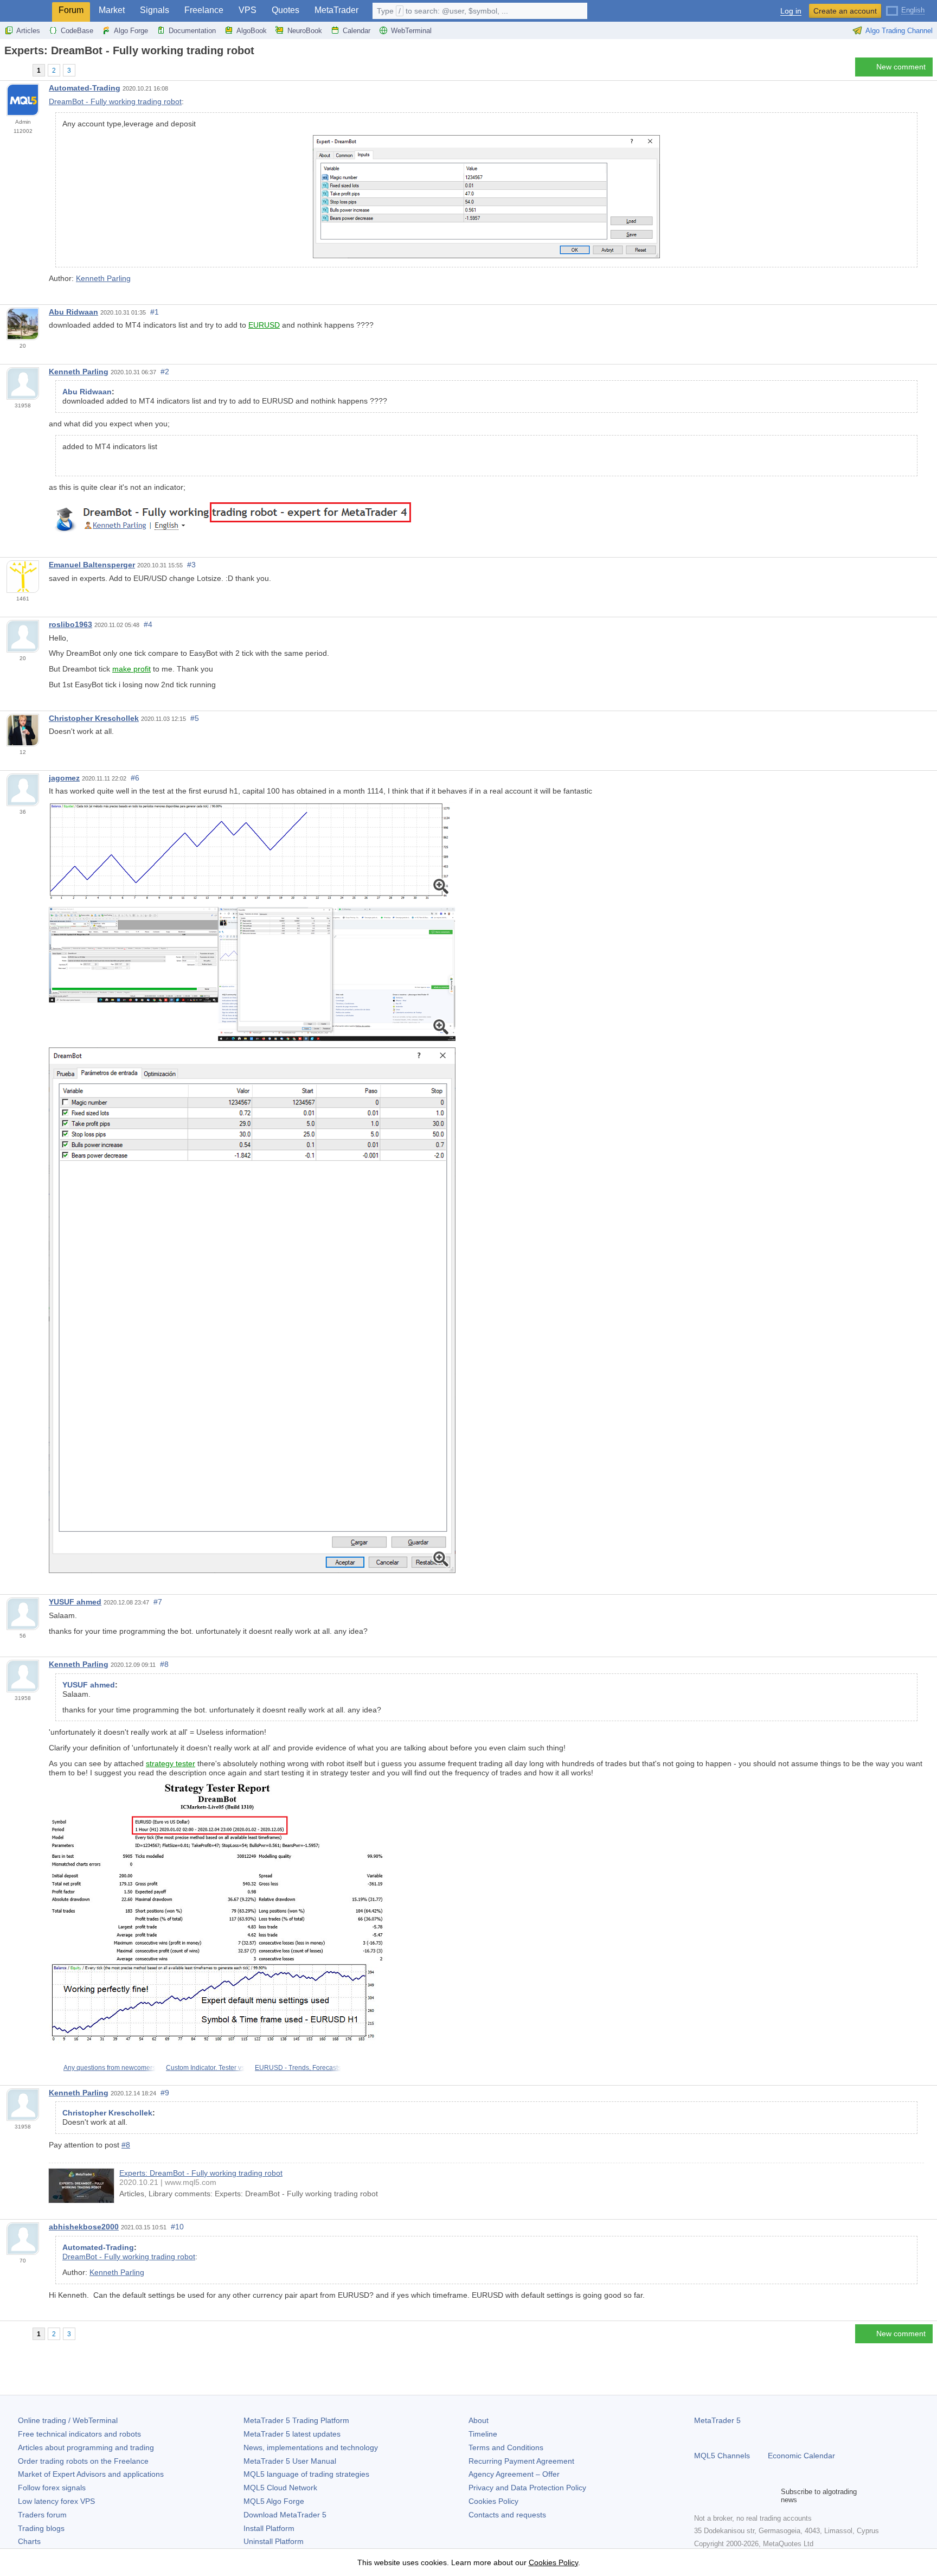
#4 (148, 624)
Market (112, 10)
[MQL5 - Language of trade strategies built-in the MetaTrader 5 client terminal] (26, 11)
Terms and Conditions (506, 2447)
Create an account (845, 11)
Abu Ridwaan (73, 312)
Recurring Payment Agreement (521, 2461)
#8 (164, 1664)
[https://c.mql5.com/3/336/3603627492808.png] (252, 851)
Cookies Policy (493, 2501)
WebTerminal (411, 31)
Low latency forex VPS (56, 2501)
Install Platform (269, 2528)
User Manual (290, 2461)
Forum (71, 10)
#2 (165, 372)
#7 (158, 1602)
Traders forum (42, 2515)
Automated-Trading (85, 88)
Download (285, 2515)
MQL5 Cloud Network (280, 2488)
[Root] (8, 70)
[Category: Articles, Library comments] (21, 70)
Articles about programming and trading (86, 2447)
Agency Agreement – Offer (514, 2474)
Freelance (204, 10)
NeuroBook (305, 31)
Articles (28, 31)
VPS (248, 10)
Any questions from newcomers (110, 2068)
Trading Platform (296, 2420)
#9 (165, 2093)
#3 (191, 565)
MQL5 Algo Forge (274, 2501)
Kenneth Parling (103, 278)
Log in (791, 11)
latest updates (292, 2434)
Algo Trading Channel (899, 31)
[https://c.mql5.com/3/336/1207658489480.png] (252, 1309)
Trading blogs (41, 2528)
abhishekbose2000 (84, 2227)
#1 (155, 312)
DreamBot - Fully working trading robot (115, 101)
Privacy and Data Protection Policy (527, 2488)
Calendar (357, 31)
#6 (135, 778)
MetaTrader (336, 10)
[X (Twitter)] (735, 2496)
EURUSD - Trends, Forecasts (298, 2068)
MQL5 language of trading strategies (306, 2474)
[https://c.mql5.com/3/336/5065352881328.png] (252, 973)
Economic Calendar (801, 2456)
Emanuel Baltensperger (92, 565)
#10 (177, 2227)
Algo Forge (131, 31)
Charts (29, 2541)
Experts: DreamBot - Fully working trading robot (201, 2173)
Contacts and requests (507, 2515)
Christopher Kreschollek (94, 718)
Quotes (285, 10)
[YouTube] (753, 2496)
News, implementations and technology (311, 2447)
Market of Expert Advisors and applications (91, 2474)
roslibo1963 (70, 624)
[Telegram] (718, 2496)
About (479, 2420)
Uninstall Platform (274, 2541)
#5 (195, 718)
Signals (155, 10)
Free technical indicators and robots (79, 2434)
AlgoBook (252, 31)
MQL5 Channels (722, 2456)
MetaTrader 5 (717, 2420)
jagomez (64, 778)
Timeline (483, 2434)
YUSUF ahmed (75, 1602)
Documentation (192, 31)
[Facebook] (701, 2496)
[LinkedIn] (770, 2496)
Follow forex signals (52, 2488)
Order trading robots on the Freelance (83, 2461)
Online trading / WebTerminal (68, 2420)
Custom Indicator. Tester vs (205, 2068)
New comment (901, 67)
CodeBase (77, 31)
